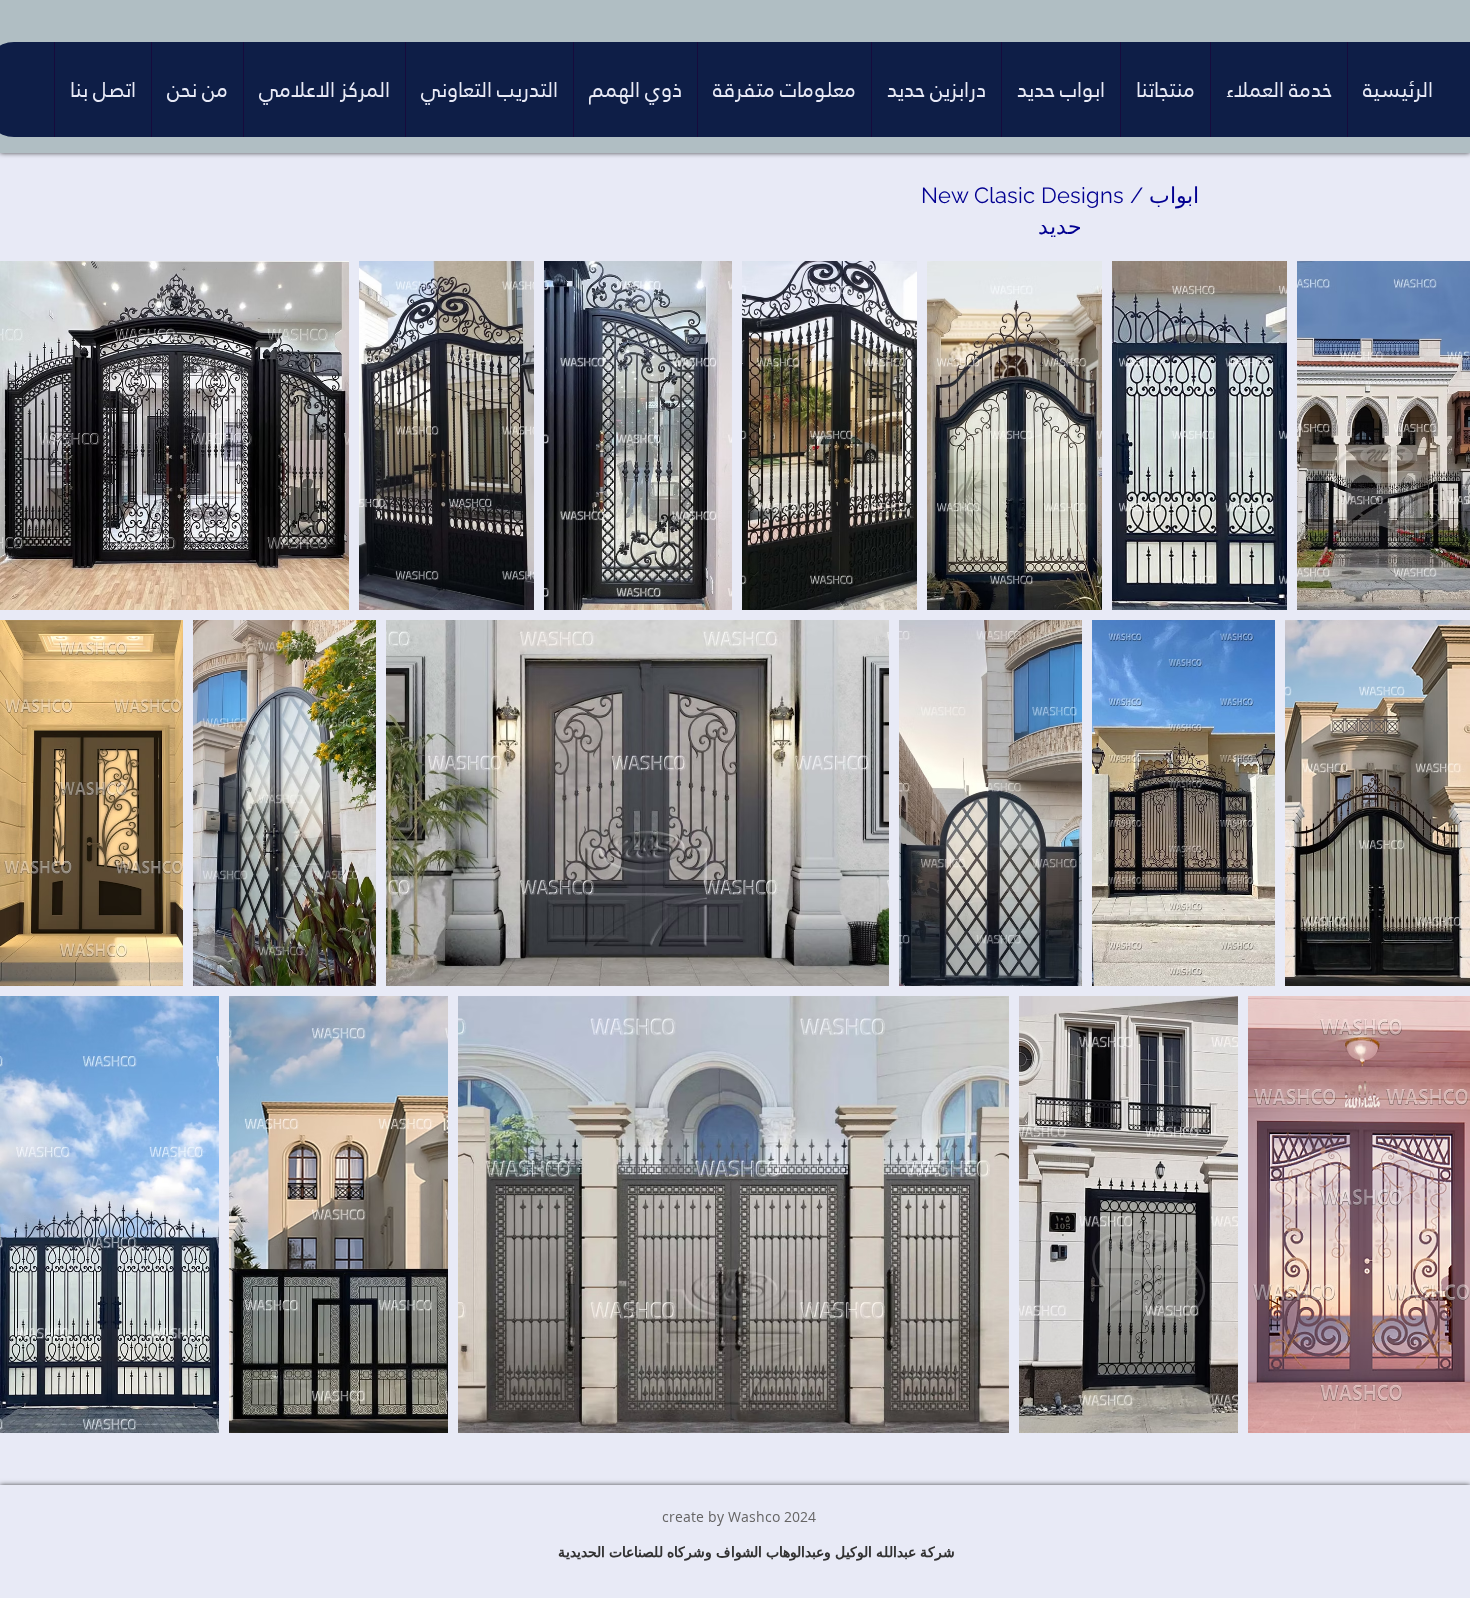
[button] (1278, 89)
